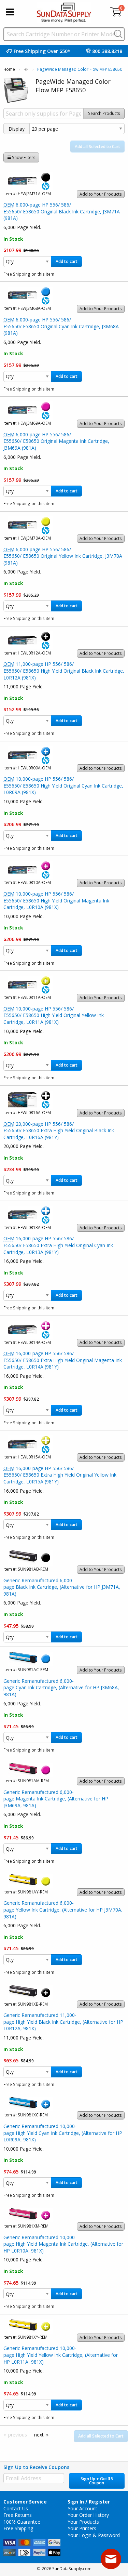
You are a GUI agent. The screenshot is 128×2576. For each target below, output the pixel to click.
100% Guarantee (22, 2522)
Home (9, 69)
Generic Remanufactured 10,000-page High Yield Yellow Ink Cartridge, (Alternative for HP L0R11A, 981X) (61, 2355)
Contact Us (16, 2508)
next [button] (39, 2435)
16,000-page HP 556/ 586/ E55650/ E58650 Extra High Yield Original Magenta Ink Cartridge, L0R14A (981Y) (63, 1360)
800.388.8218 (107, 51)
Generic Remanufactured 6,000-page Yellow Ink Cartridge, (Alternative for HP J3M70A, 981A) (63, 1910)
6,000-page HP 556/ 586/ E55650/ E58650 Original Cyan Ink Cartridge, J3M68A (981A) (61, 326)
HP (26, 69)
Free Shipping (18, 2528)
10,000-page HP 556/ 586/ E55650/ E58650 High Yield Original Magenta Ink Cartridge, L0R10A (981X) (56, 900)
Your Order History (88, 2515)
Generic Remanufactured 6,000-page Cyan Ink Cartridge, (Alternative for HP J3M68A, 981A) (61, 1688)
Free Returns (18, 2515)
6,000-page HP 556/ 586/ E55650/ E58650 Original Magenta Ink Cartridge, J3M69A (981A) (56, 441)
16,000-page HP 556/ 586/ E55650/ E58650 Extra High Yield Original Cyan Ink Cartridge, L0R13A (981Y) (58, 1245)
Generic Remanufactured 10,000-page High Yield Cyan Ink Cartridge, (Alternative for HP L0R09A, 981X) (63, 2133)
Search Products (104, 113)
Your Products (83, 2522)
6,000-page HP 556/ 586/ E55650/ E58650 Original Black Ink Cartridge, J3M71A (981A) (62, 211)
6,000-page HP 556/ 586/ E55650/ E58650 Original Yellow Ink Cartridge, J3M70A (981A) (63, 556)
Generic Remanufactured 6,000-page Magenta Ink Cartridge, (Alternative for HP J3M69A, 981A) (56, 1799)
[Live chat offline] (111, 2559)
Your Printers (82, 2528)
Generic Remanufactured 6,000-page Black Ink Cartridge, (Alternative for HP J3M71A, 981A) (62, 1587)
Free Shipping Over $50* (42, 51)
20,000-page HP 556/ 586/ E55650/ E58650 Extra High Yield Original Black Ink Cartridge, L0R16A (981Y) (59, 1131)
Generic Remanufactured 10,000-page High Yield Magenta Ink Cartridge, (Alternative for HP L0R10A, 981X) (63, 2244)
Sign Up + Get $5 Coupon (97, 2481)
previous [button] (18, 2435)
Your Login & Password (94, 2535)
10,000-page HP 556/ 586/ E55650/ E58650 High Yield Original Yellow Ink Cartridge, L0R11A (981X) (54, 1015)
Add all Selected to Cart (97, 147)
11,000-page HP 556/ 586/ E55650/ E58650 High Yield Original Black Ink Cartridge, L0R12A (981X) (64, 671)
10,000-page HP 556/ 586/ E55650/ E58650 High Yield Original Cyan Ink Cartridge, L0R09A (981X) (63, 785)
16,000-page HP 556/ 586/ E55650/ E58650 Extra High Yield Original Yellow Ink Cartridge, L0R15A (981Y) (60, 1475)
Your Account (82, 2508)
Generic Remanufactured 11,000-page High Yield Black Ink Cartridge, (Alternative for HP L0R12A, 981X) (63, 2022)
